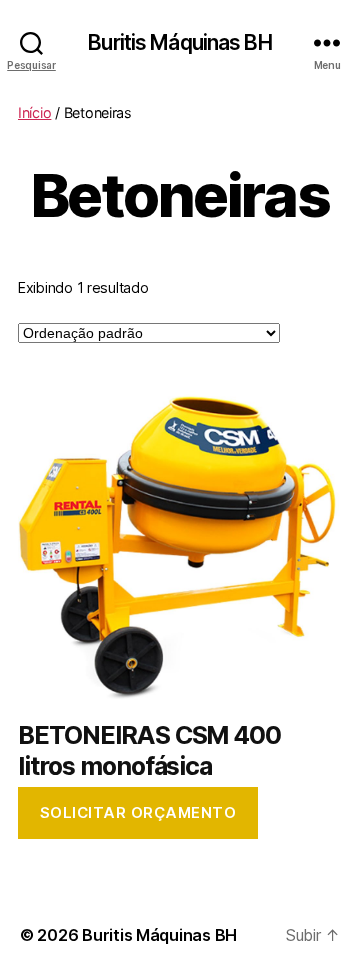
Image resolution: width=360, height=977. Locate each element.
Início (34, 112)
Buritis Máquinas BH (179, 42)
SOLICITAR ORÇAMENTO (138, 812)
